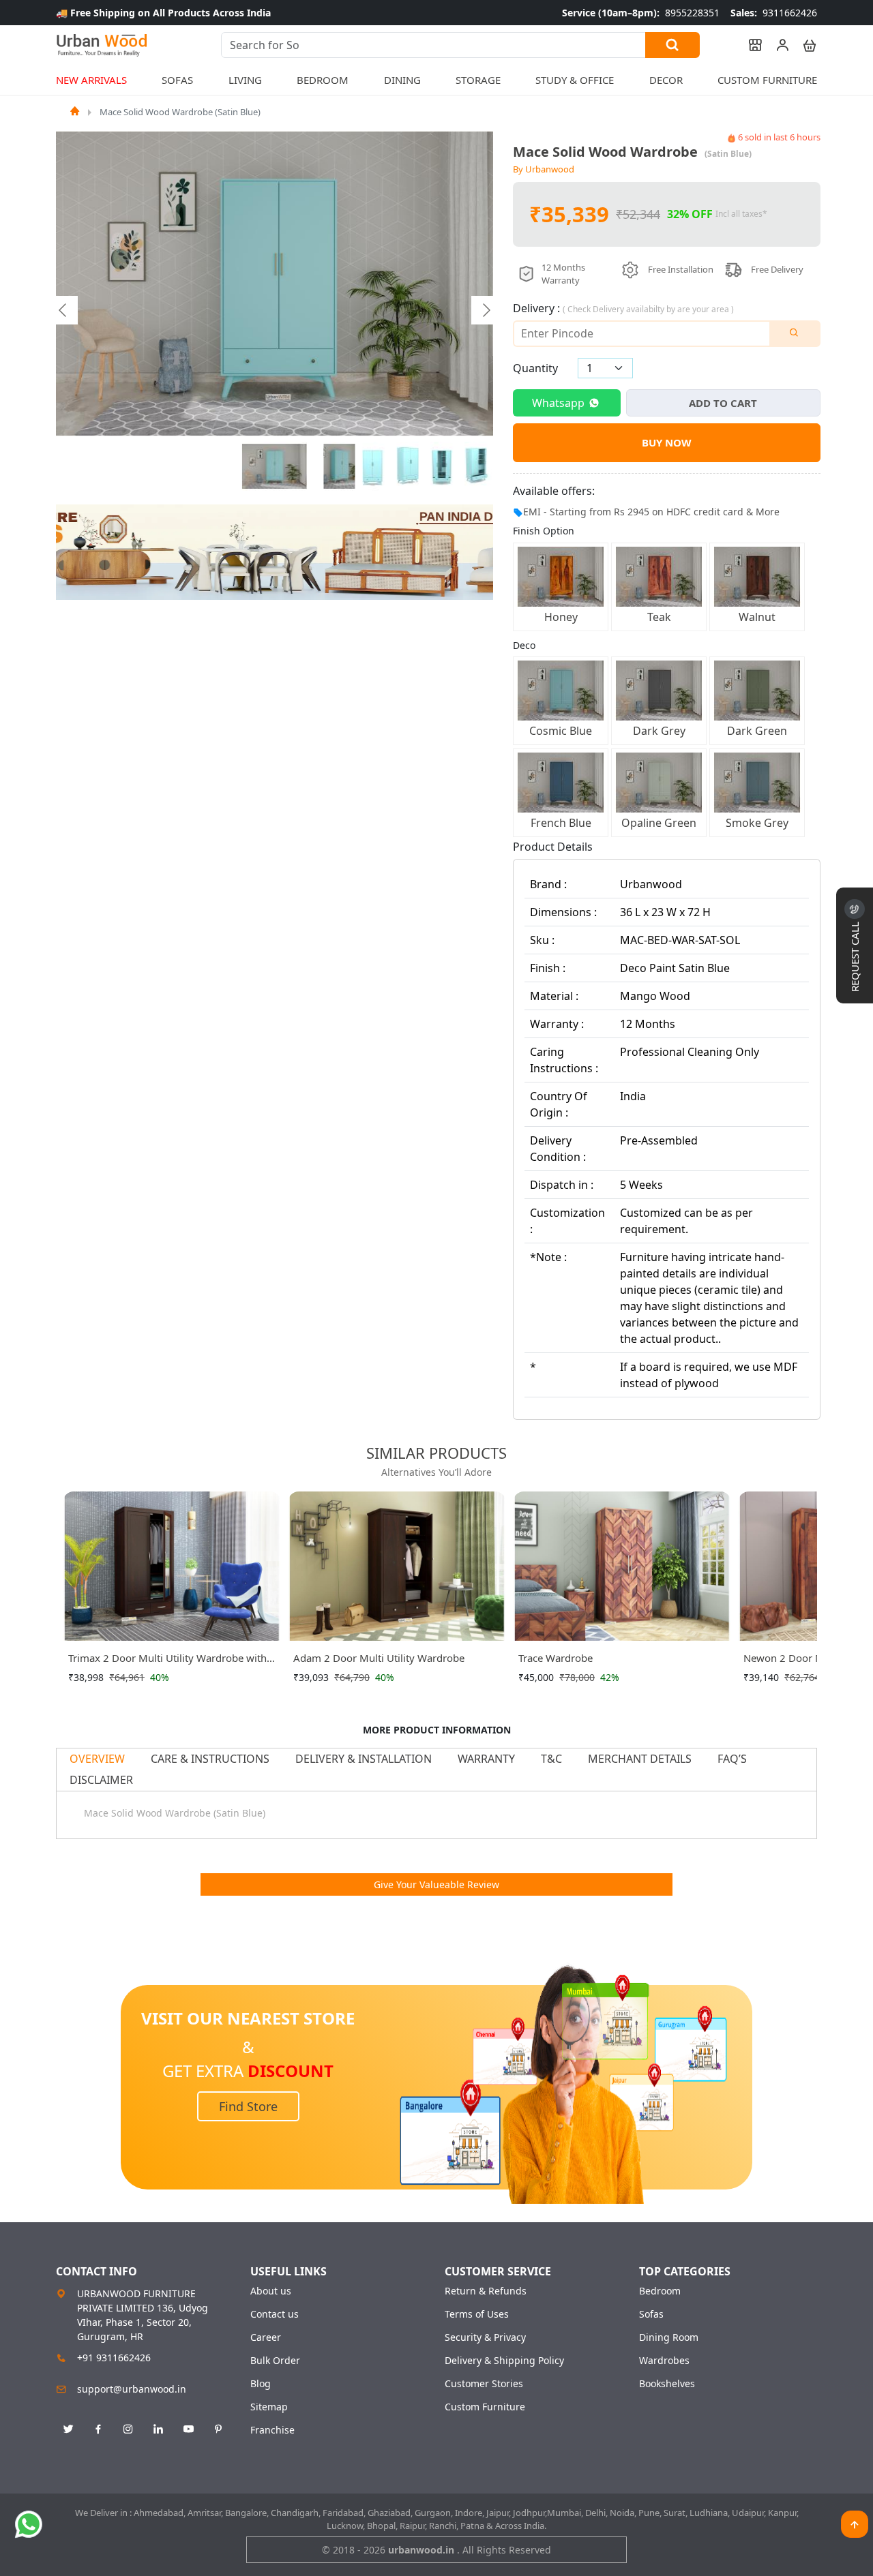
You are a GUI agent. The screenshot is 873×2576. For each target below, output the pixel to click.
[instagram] (128, 2429)
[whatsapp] (29, 2524)
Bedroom (660, 2291)
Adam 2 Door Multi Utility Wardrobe (379, 1658)
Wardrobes (664, 2361)
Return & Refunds (486, 2291)
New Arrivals (91, 80)
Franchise (272, 2430)
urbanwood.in (423, 2550)
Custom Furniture (767, 80)
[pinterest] (218, 2429)
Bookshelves (667, 2384)
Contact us (275, 2314)
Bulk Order (275, 2361)
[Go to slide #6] (476, 466)
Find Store (248, 2106)
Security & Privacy (485, 2337)
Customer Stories (484, 2384)
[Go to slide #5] (442, 466)
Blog (261, 2384)
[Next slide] (486, 310)
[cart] (803, 45)
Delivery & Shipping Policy (504, 2361)
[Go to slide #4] (408, 466)
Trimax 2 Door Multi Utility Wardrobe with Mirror (167, 1661)
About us (271, 2291)
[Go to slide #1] (275, 466)
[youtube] (188, 2429)
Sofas (651, 2314)
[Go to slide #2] (340, 466)
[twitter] (68, 2429)
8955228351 (641, 13)
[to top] (855, 2524)
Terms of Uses (477, 2314)
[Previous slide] (63, 310)
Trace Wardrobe (556, 1658)
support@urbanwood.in (132, 2389)
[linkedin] (158, 2429)
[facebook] (98, 2429)
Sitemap (269, 2407)
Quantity (535, 368)
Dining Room (669, 2337)
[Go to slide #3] (374, 466)
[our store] (749, 45)
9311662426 (774, 13)
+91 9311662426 (114, 2358)
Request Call (855, 955)
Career (266, 2337)
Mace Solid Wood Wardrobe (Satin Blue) (180, 112)
